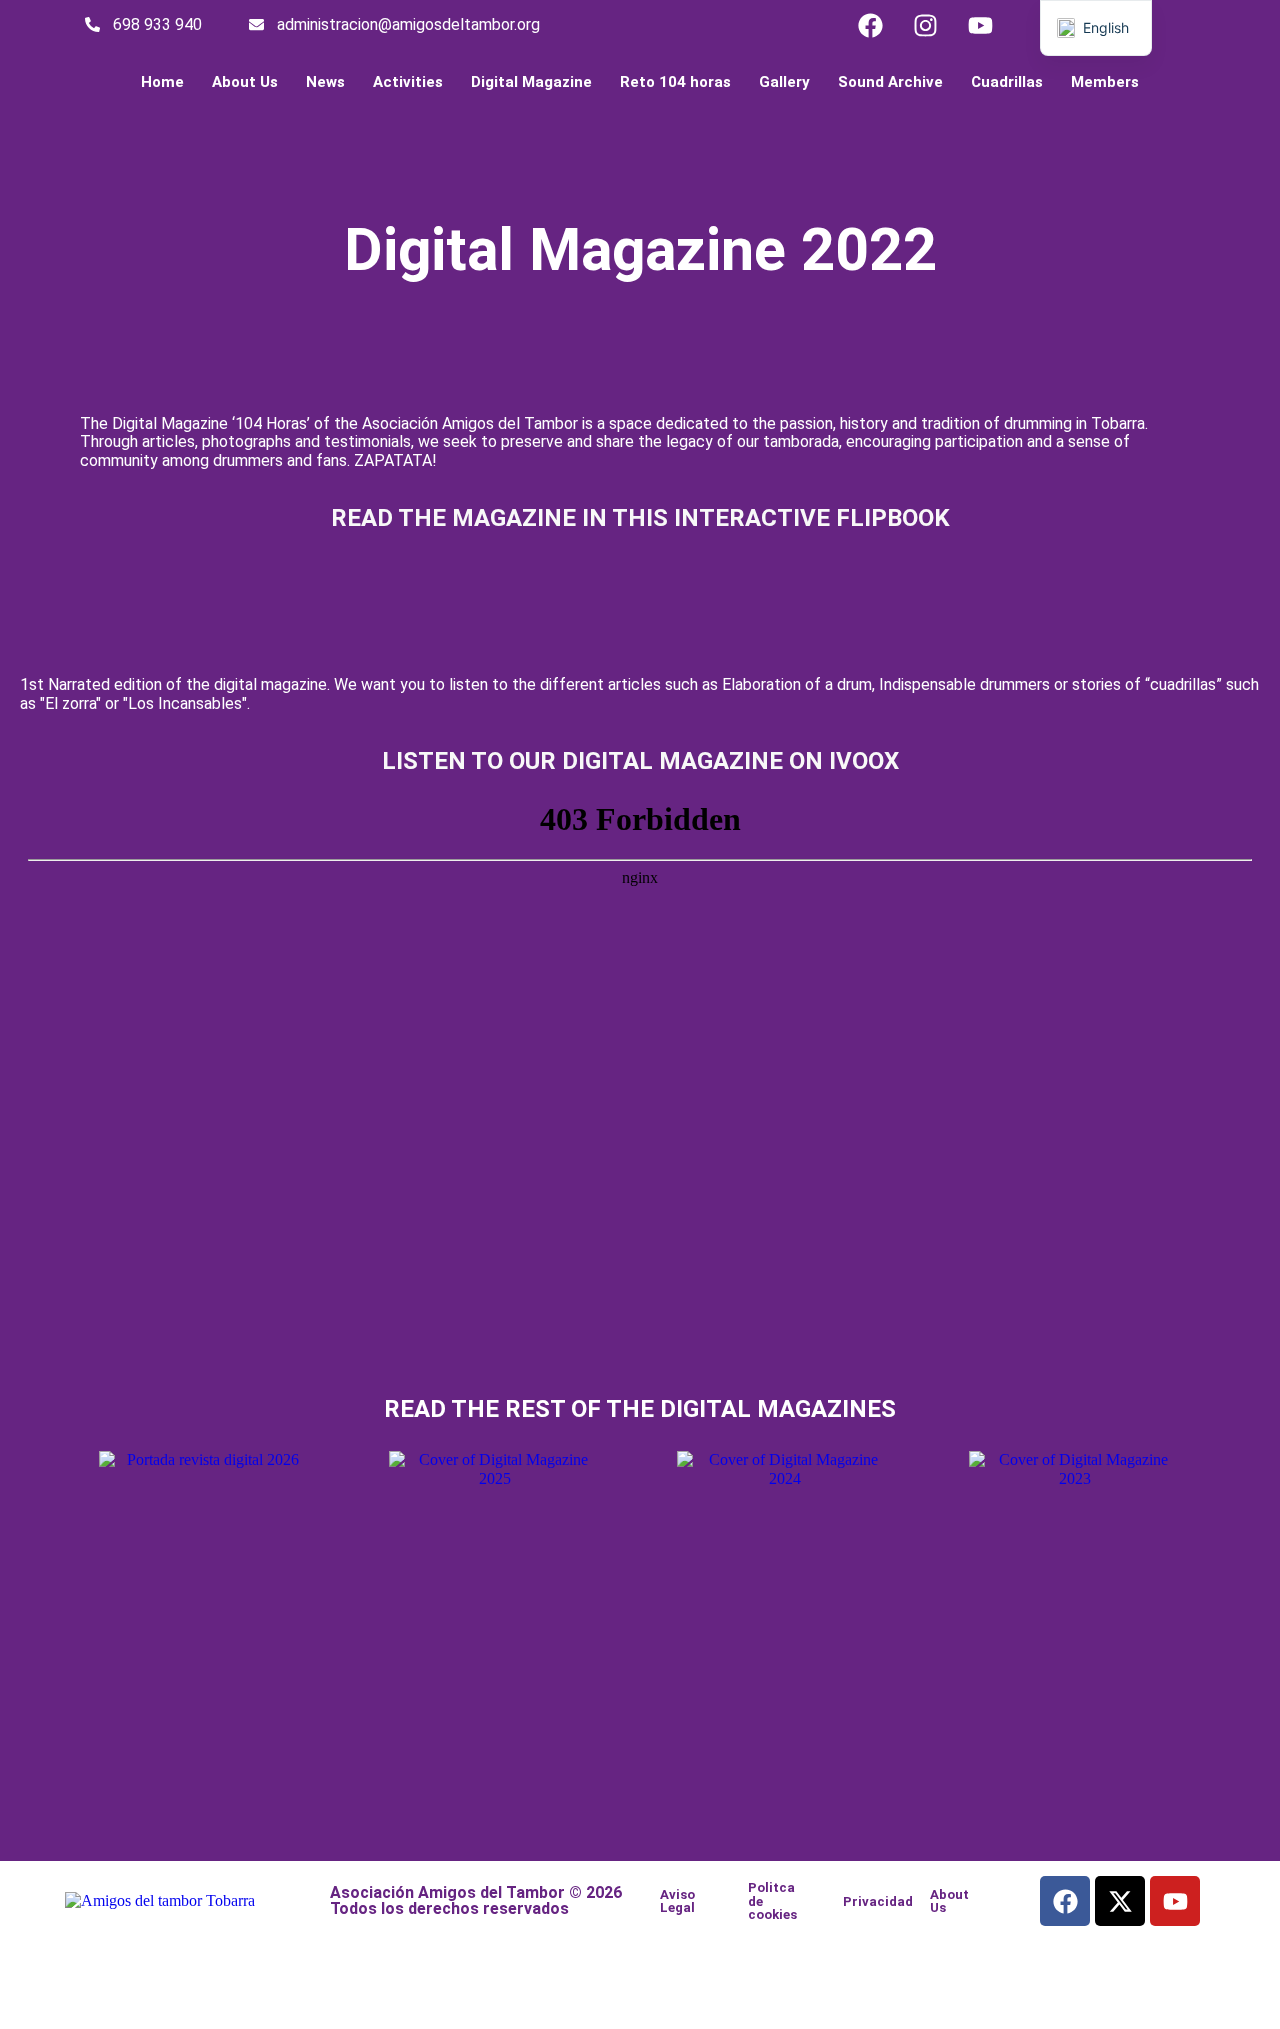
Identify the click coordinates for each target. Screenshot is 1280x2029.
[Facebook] (870, 25)
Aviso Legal (677, 1901)
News (325, 82)
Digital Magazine (531, 82)
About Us (245, 82)
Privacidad (878, 1901)
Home (162, 82)
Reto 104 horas (675, 82)
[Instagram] (925, 25)
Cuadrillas (1007, 82)
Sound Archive (890, 82)
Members (1105, 82)
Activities (408, 82)
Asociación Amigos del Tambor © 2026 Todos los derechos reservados (476, 1900)
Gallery (784, 82)
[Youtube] (980, 25)
